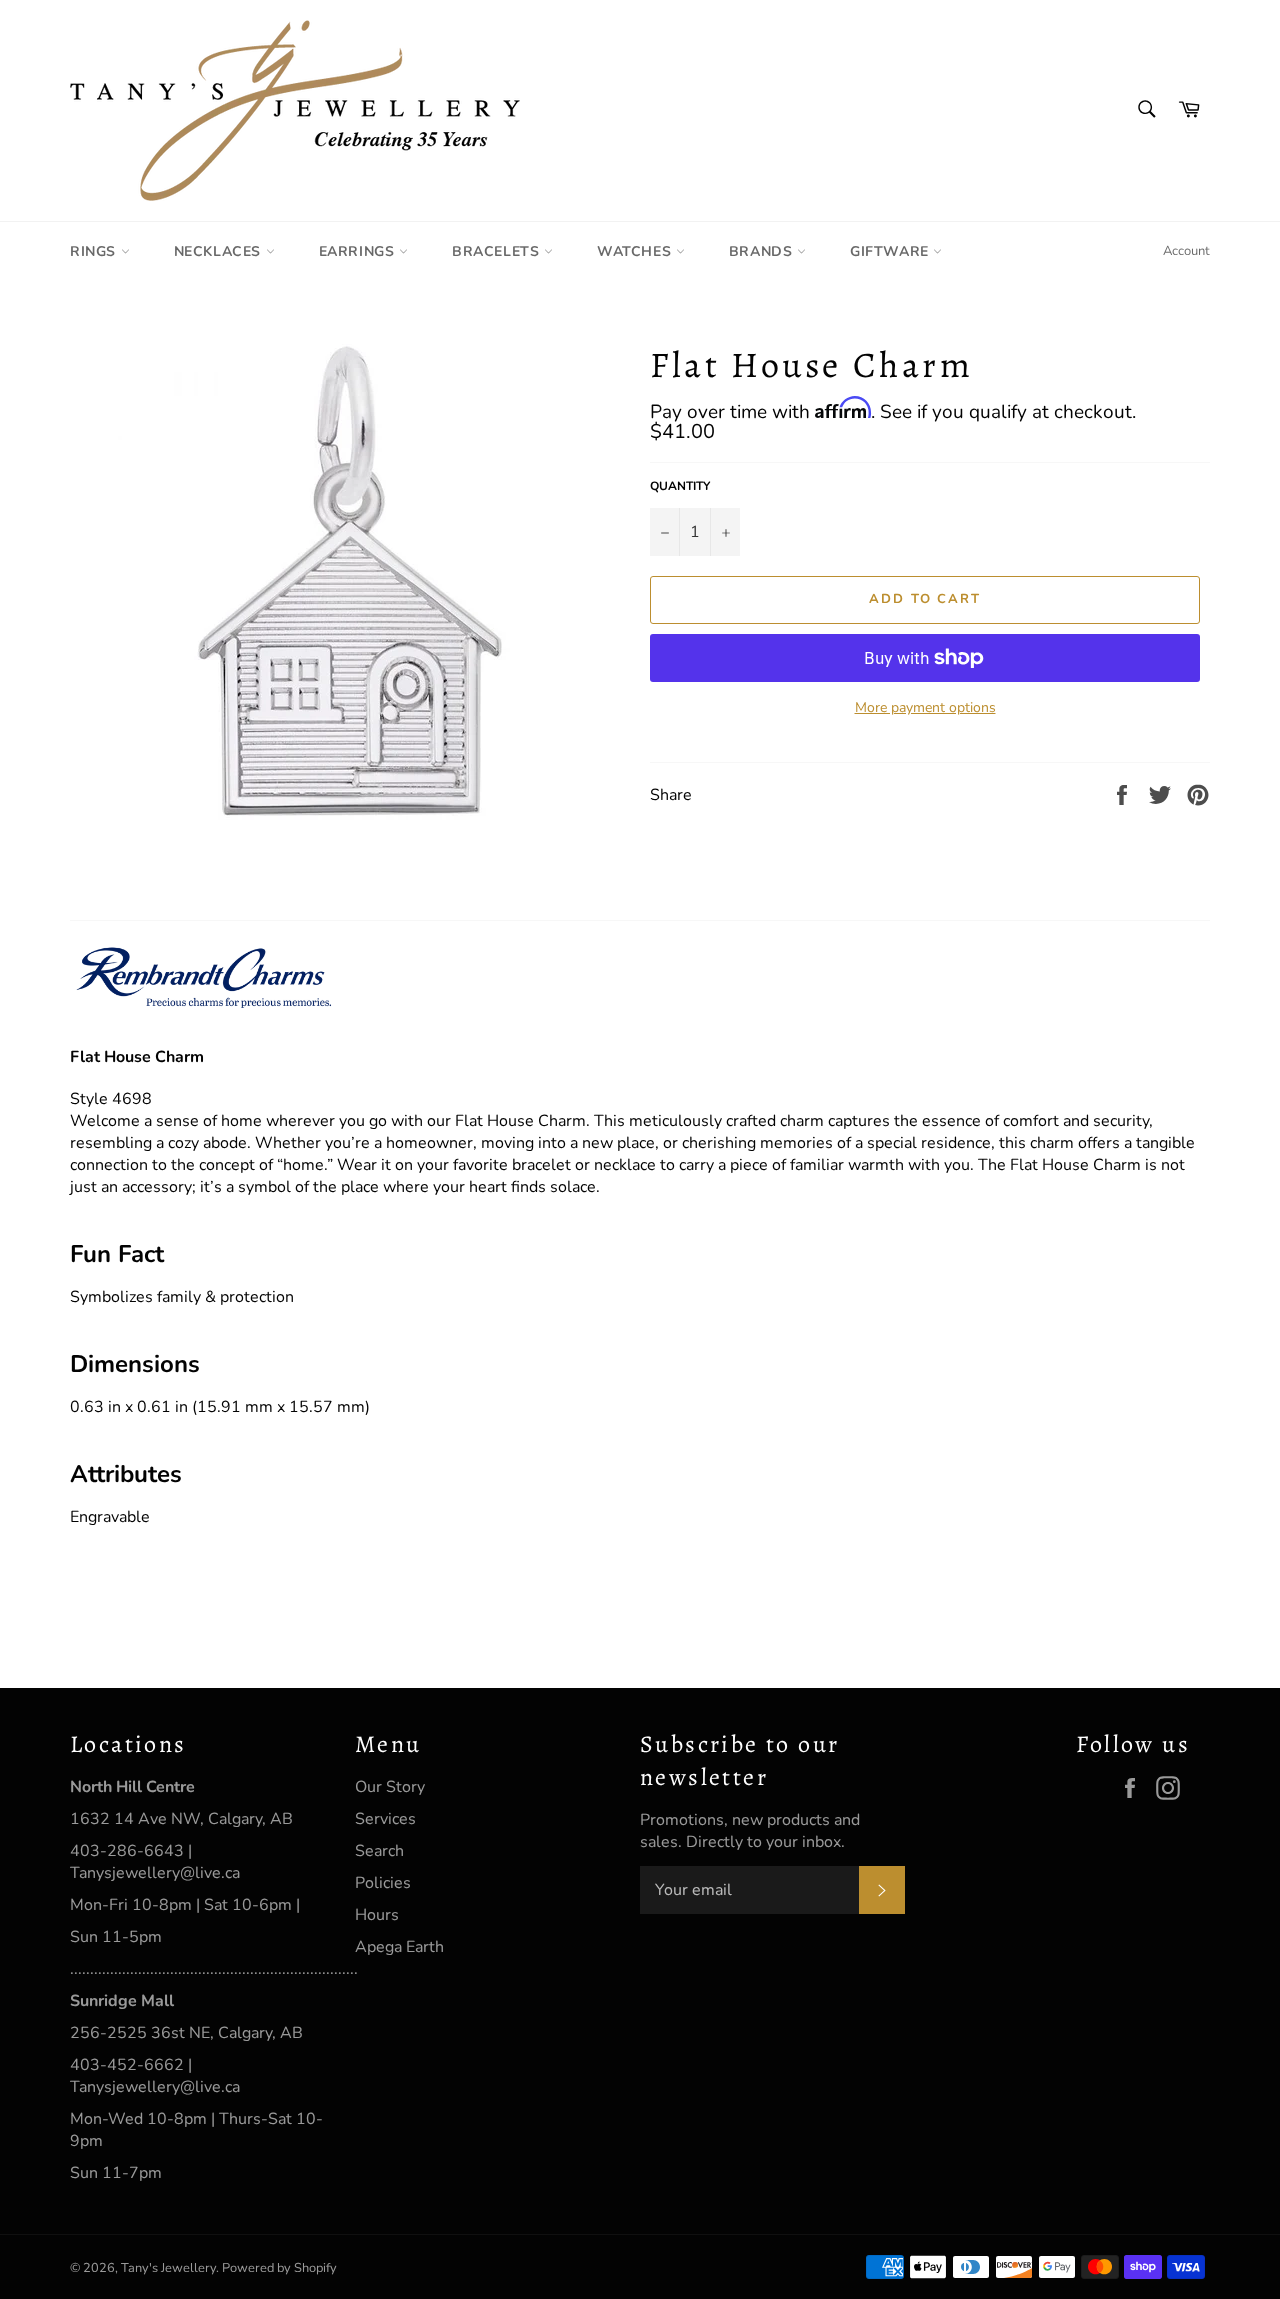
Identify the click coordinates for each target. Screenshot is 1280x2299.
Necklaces (220, 251)
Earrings (359, 251)
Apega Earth (399, 1947)
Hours (377, 1915)
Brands (763, 251)
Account (1186, 251)
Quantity (680, 486)
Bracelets (498, 251)
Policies (383, 1883)
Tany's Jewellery (168, 2268)
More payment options (925, 707)
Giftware (891, 251)
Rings (95, 251)
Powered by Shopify (279, 2268)
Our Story (390, 1787)
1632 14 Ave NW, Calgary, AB (181, 1819)
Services (385, 1819)
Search (379, 1851)
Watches (636, 251)
